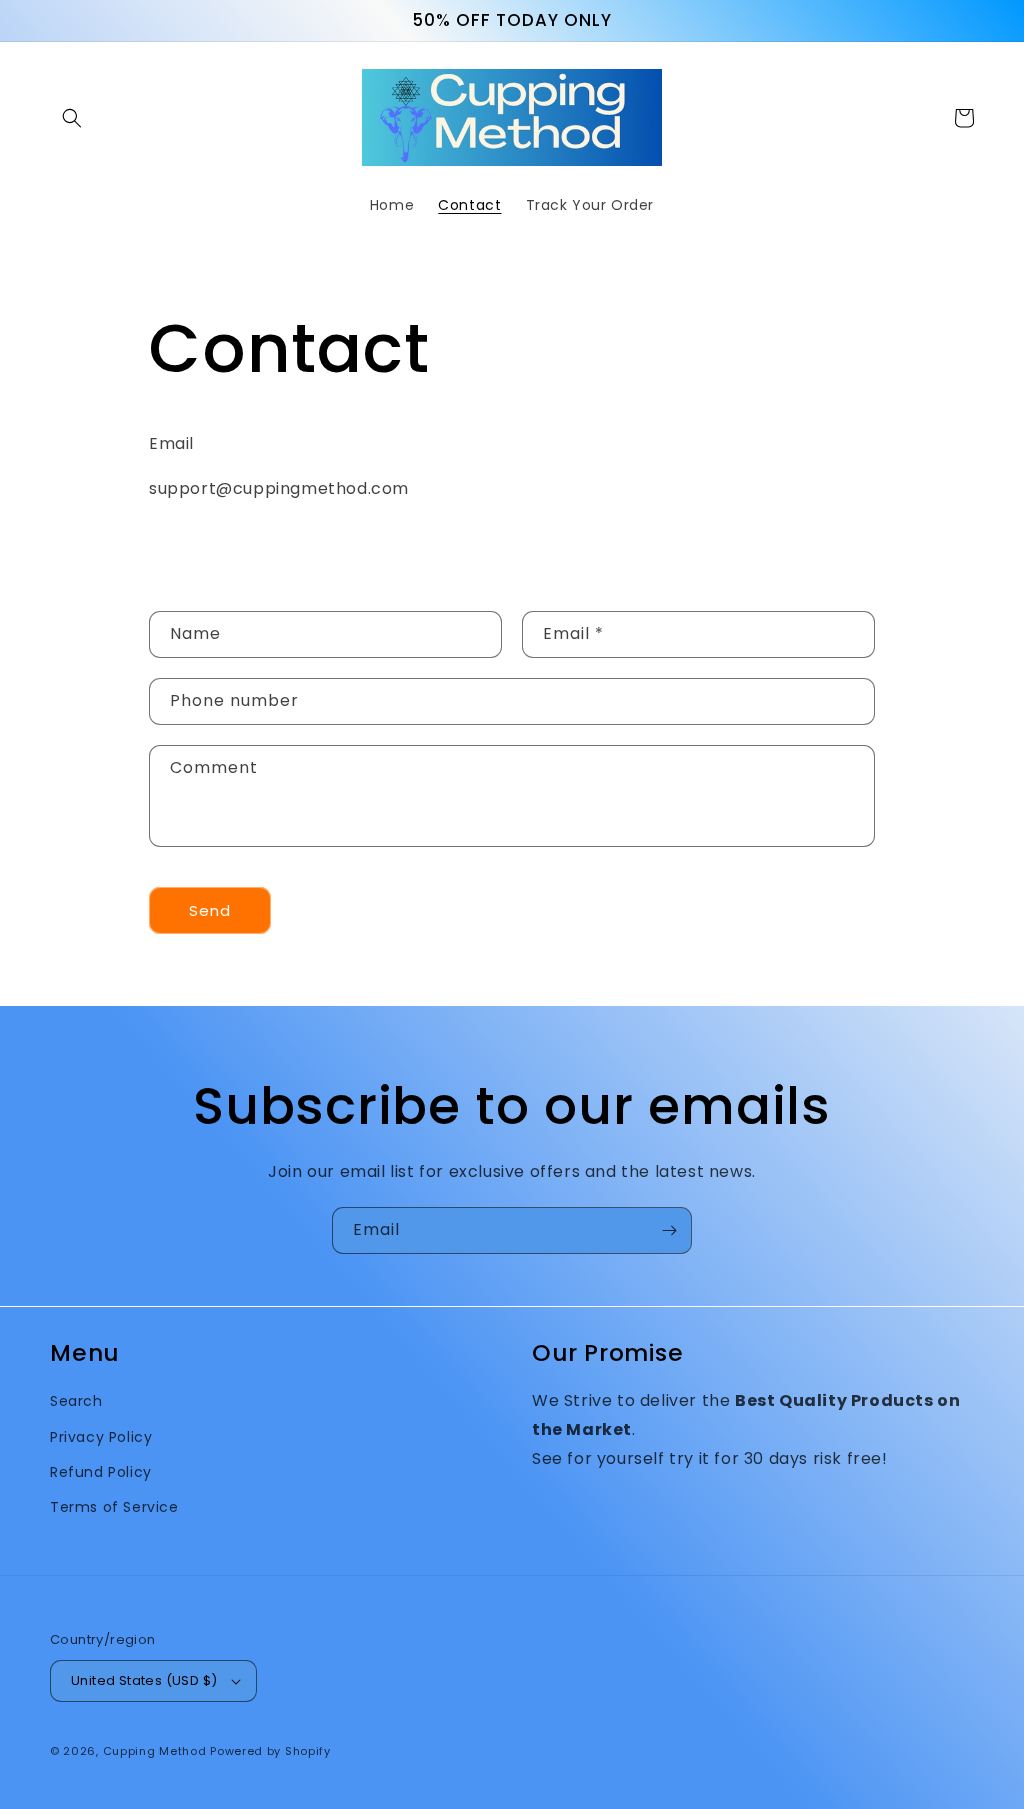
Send (210, 910)
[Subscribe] (669, 1230)
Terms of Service (114, 1507)
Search (76, 1401)
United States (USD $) (144, 1680)
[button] (72, 118)
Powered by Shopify (270, 1751)
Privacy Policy (101, 1437)
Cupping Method (155, 1751)
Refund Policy (101, 1472)
